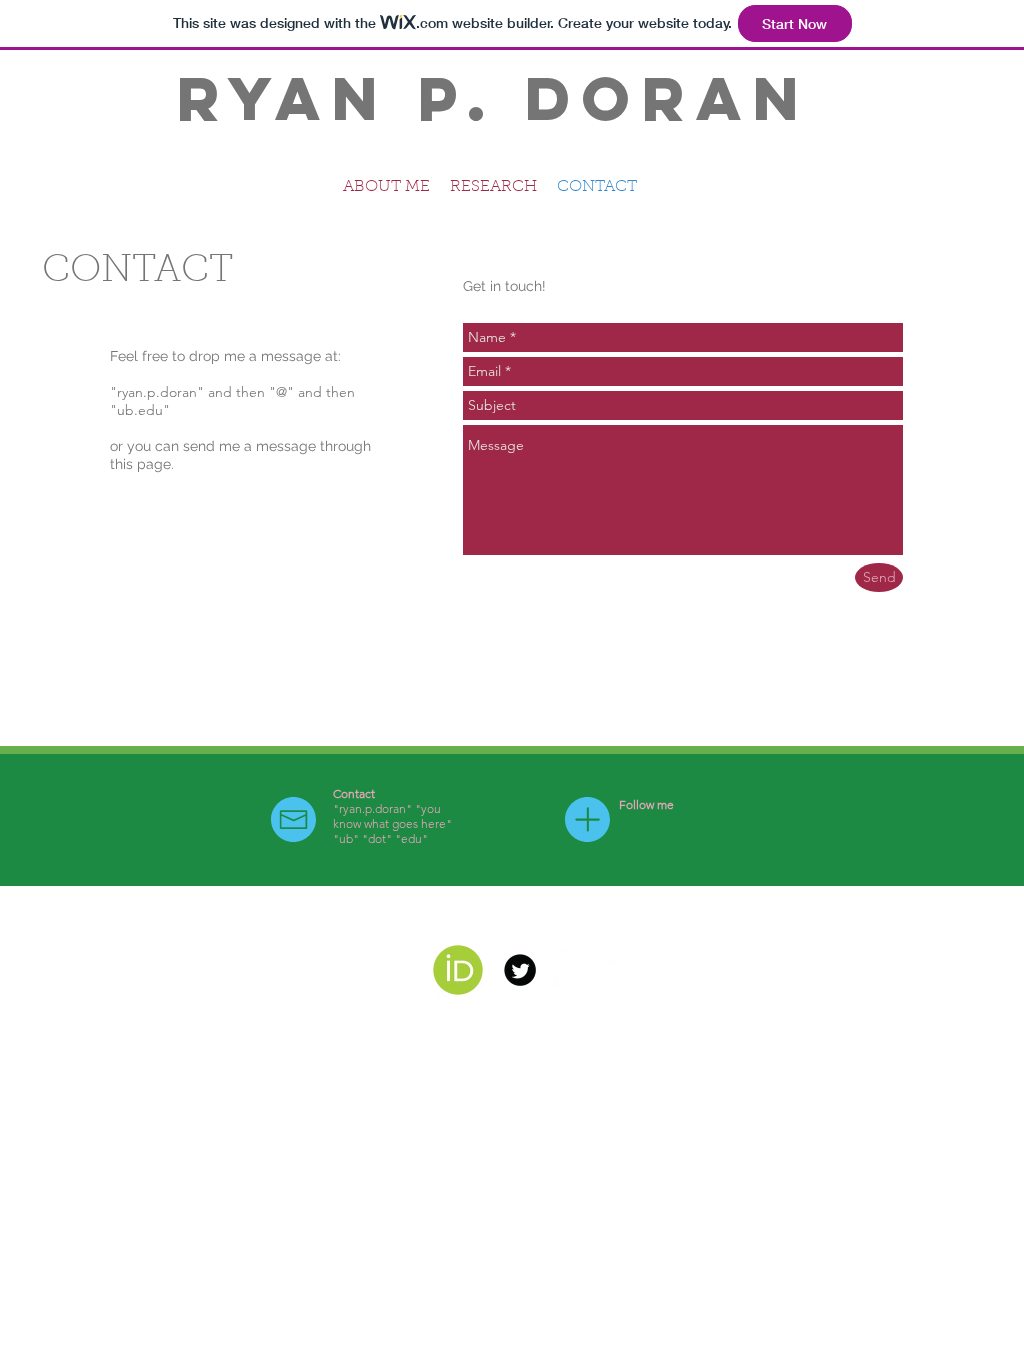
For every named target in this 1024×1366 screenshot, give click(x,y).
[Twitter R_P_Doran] (520, 970)
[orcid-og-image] (458, 970)
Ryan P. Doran (494, 98)
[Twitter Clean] (582, 970)
